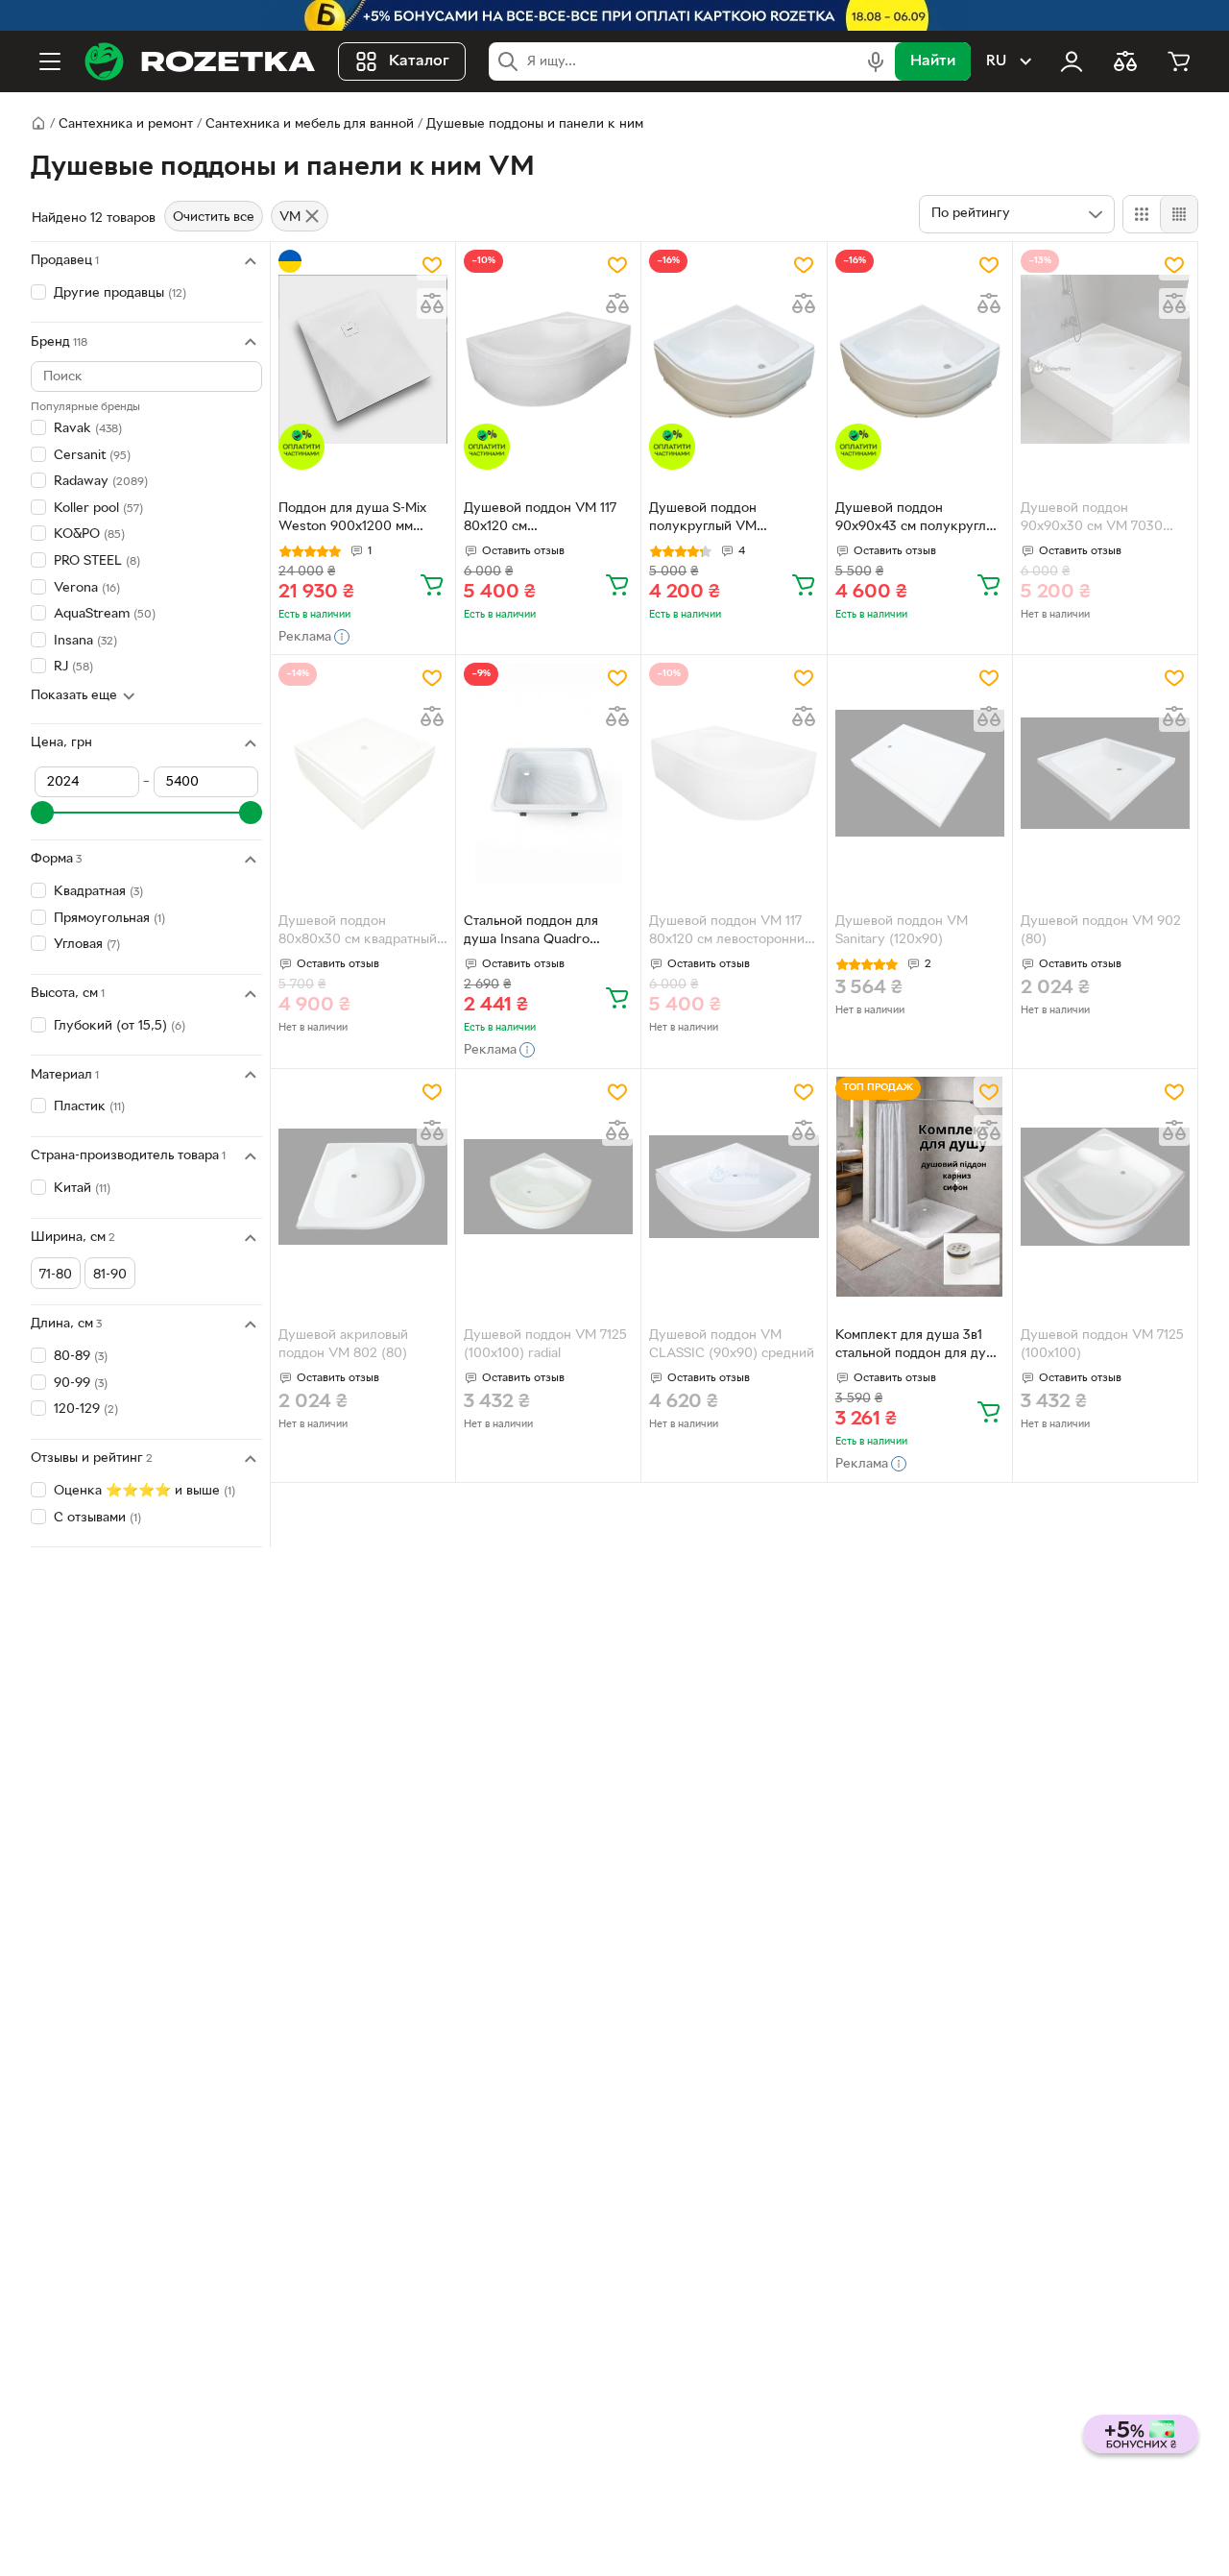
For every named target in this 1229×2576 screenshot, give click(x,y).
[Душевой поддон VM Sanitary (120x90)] (920, 773)
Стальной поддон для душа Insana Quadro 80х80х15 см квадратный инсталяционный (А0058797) (541, 933)
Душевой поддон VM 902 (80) (1101, 931)
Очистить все (214, 218)
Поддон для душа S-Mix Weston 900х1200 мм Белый (352, 520)
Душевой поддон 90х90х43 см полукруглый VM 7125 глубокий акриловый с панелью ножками (919, 520)
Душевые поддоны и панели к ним (535, 124)
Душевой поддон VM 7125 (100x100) (1102, 1345)
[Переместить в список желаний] (432, 265)
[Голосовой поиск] (876, 61)
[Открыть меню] (50, 61)
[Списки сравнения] (1125, 61)
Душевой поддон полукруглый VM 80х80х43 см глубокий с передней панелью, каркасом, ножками (726, 520)
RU (996, 61)
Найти (933, 61)
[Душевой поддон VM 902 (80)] (1105, 773)
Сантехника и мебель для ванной (310, 124)
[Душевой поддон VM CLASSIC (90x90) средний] (734, 1187)
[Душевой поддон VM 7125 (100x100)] (1105, 1187)
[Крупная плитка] (1142, 214)
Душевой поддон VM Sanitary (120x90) (902, 931)
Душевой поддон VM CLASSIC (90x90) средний (732, 1345)
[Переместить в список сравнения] (432, 304)
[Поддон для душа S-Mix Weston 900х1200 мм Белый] (363, 360)
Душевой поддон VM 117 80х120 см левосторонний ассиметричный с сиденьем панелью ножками (731, 933)
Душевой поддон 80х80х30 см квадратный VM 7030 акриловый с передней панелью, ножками (358, 933)
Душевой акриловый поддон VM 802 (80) (343, 1345)
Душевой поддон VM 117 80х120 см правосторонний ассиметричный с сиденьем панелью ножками (540, 520)
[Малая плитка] (1179, 214)
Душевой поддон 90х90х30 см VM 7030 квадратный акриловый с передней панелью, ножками (1098, 520)
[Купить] (432, 584)
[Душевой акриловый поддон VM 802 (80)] (363, 1187)
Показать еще (74, 696)
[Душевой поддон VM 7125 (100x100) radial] (548, 1187)
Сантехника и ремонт (126, 124)
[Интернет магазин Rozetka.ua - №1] (200, 61)
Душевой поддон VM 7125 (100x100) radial (545, 1345)
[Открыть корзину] (1179, 61)
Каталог (419, 61)
